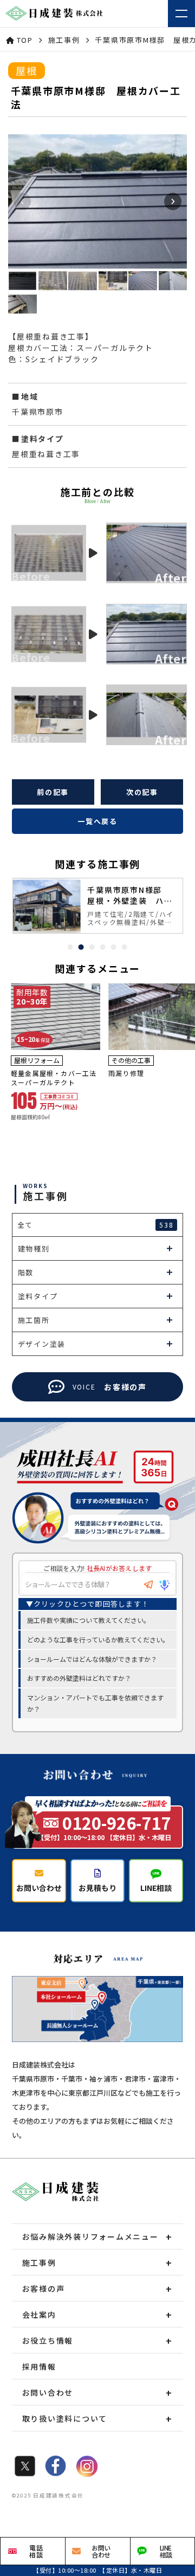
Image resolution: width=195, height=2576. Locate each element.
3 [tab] (92, 947)
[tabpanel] (98, 906)
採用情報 (39, 2366)
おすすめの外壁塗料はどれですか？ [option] (79, 1678)
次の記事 (142, 792)
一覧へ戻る (97, 821)
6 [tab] (125, 947)
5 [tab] (114, 947)
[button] (173, 201)
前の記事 (53, 792)
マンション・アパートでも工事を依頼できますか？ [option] (95, 1703)
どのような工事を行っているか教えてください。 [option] (98, 1639)
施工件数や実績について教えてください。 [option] (89, 1620)
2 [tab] (81, 947)
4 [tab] (103, 947)
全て (96, 1225)
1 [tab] (70, 947)
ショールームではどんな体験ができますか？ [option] (92, 1659)
